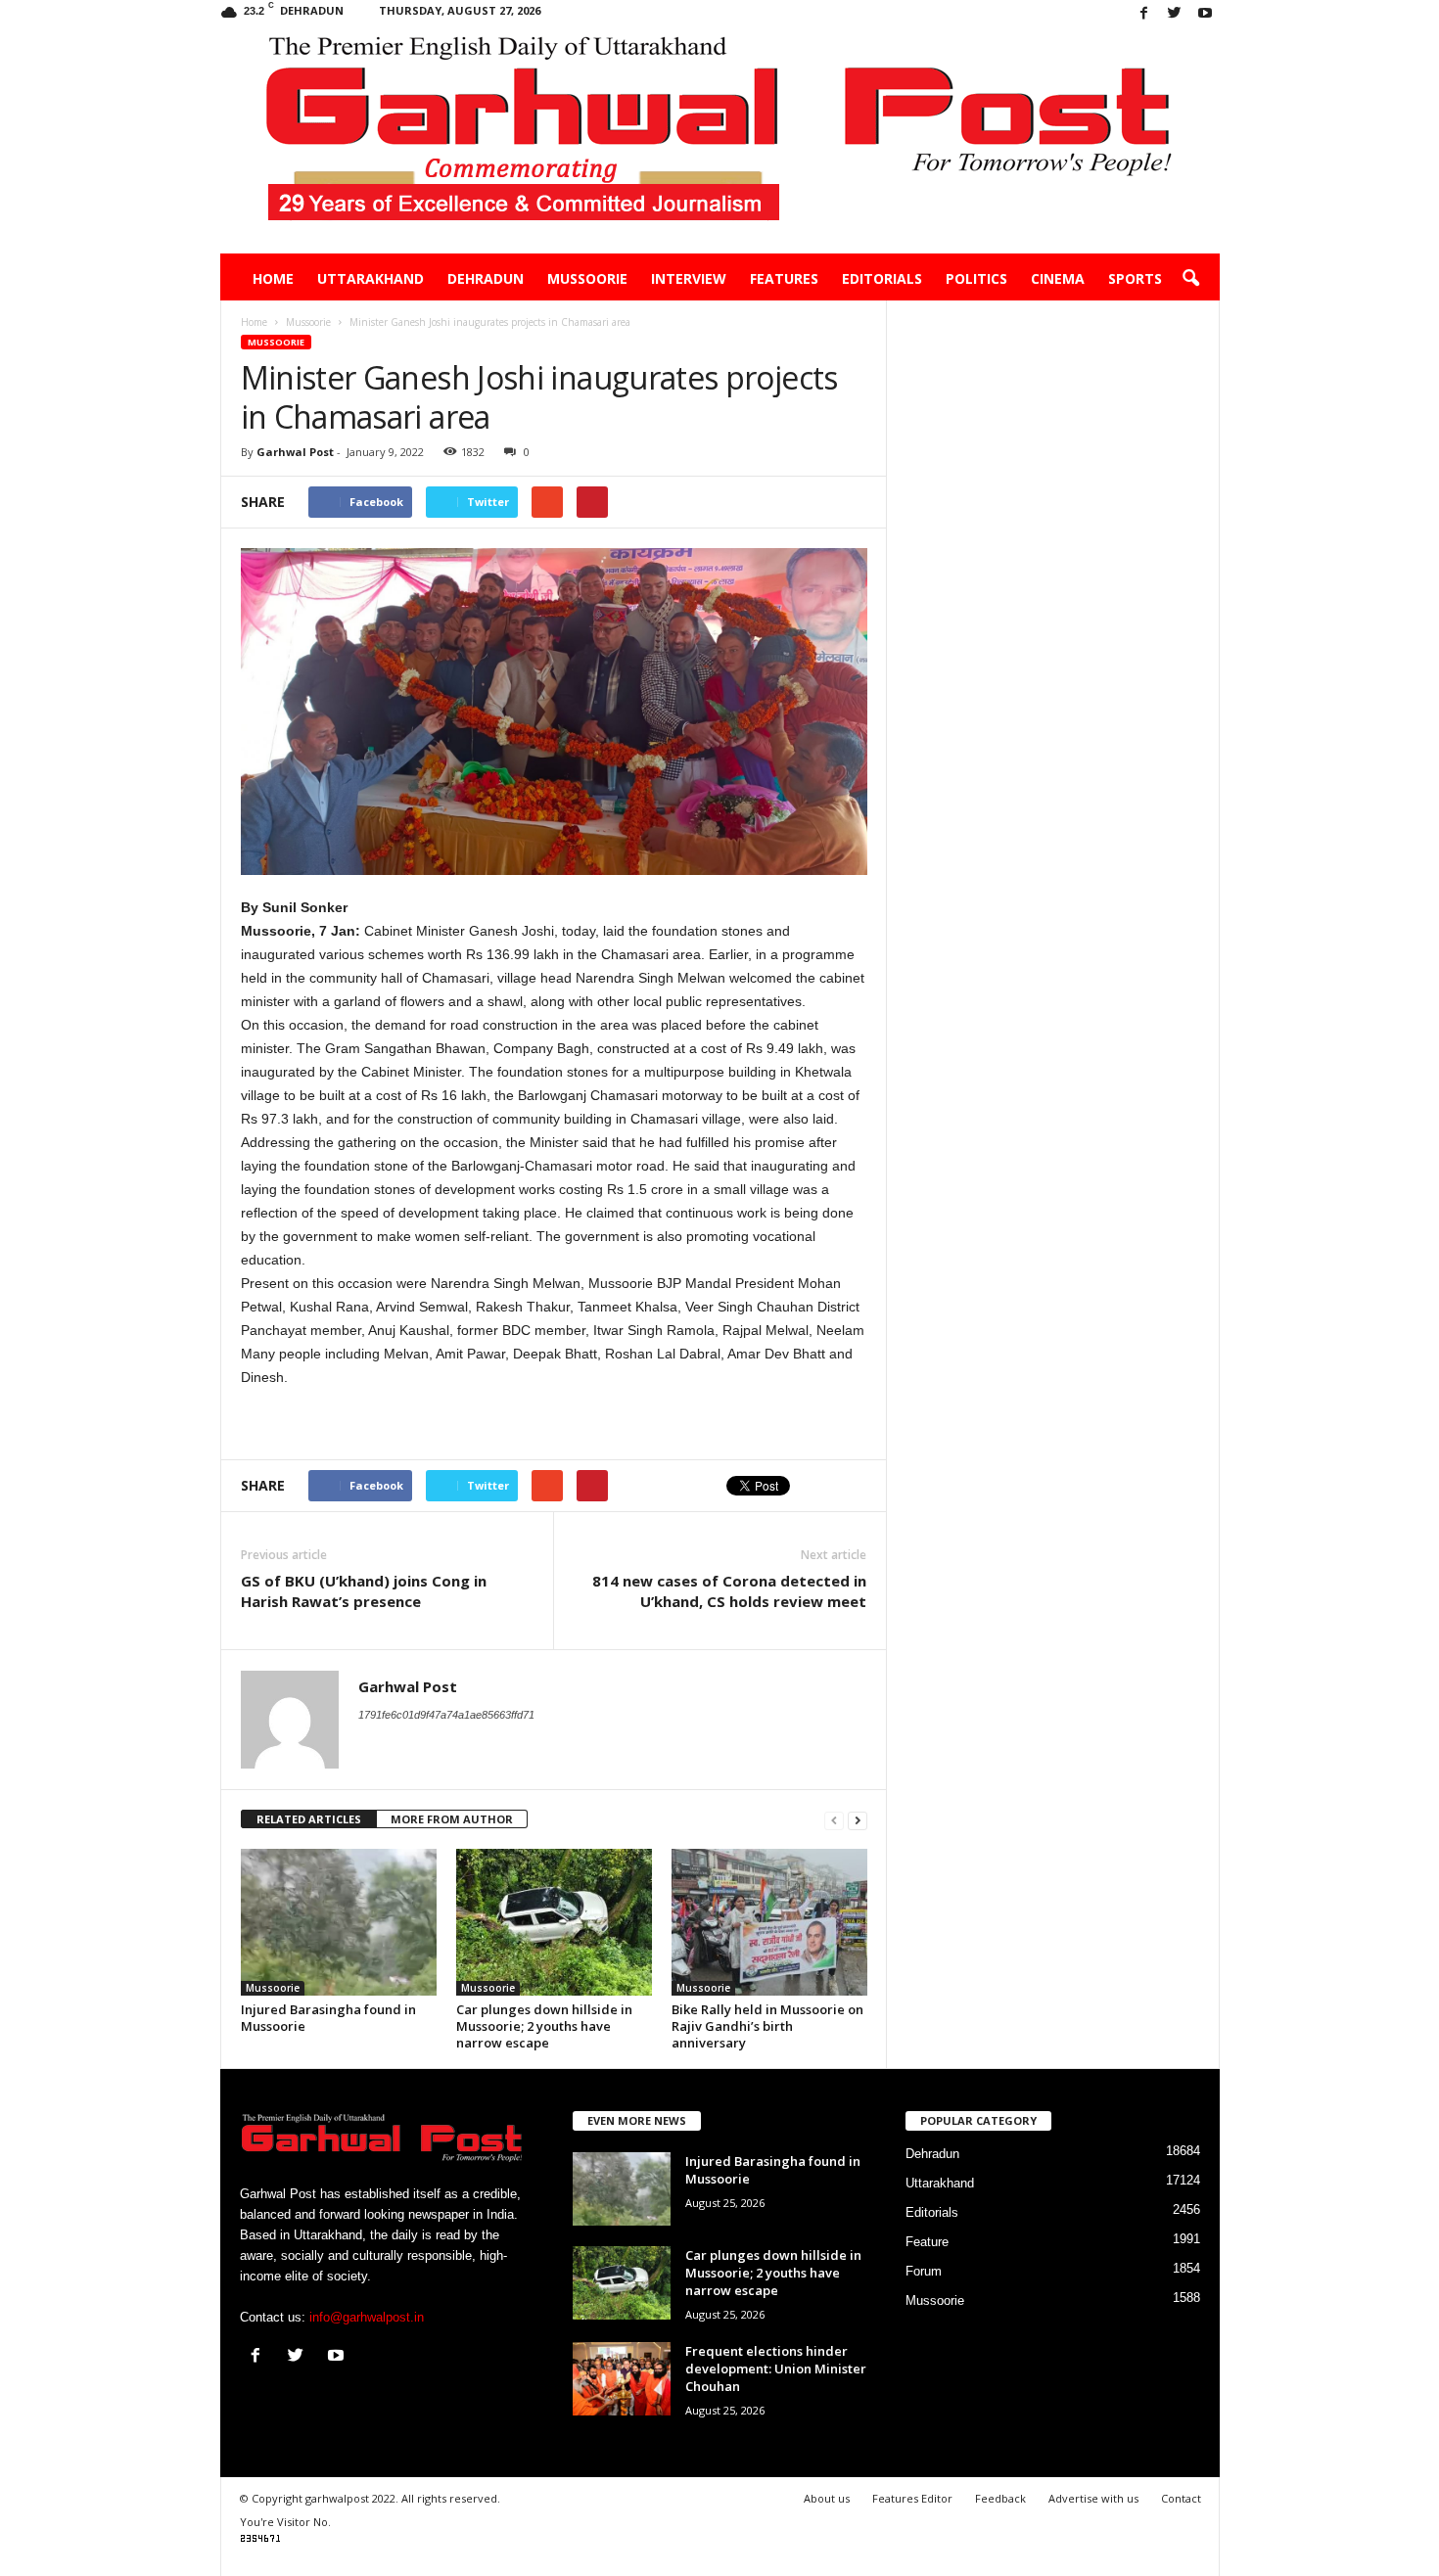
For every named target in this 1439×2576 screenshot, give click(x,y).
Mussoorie (587, 278)
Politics (976, 278)
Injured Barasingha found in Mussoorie (328, 2018)
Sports (1135, 278)
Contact (1181, 2498)
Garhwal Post (295, 452)
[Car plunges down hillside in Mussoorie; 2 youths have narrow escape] (554, 1922)
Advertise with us (1093, 2498)
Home (273, 278)
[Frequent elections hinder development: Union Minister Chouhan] (622, 2379)
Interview (689, 278)
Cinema (1058, 278)
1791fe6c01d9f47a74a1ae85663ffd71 (446, 1715)
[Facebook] (1144, 14)
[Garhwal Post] (720, 141)
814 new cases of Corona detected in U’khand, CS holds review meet (729, 1591)
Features (784, 278)
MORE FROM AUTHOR (452, 1819)
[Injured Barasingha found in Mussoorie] (339, 1922)
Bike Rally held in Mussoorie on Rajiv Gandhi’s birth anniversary (767, 2026)
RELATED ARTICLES (309, 1819)
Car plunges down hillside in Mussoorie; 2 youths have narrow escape (544, 2026)
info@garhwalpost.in (367, 2317)
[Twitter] (1175, 14)
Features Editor (912, 2498)
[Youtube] (1205, 14)
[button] (1190, 279)
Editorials (882, 278)
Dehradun (486, 278)
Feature (927, 2242)
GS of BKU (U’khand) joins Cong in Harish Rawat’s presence (364, 1591)
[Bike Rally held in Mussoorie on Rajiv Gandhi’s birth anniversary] (769, 1922)
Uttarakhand (371, 278)
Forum (924, 2271)
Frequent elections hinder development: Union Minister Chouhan (776, 2369)
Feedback (1000, 2498)
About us (827, 2498)
